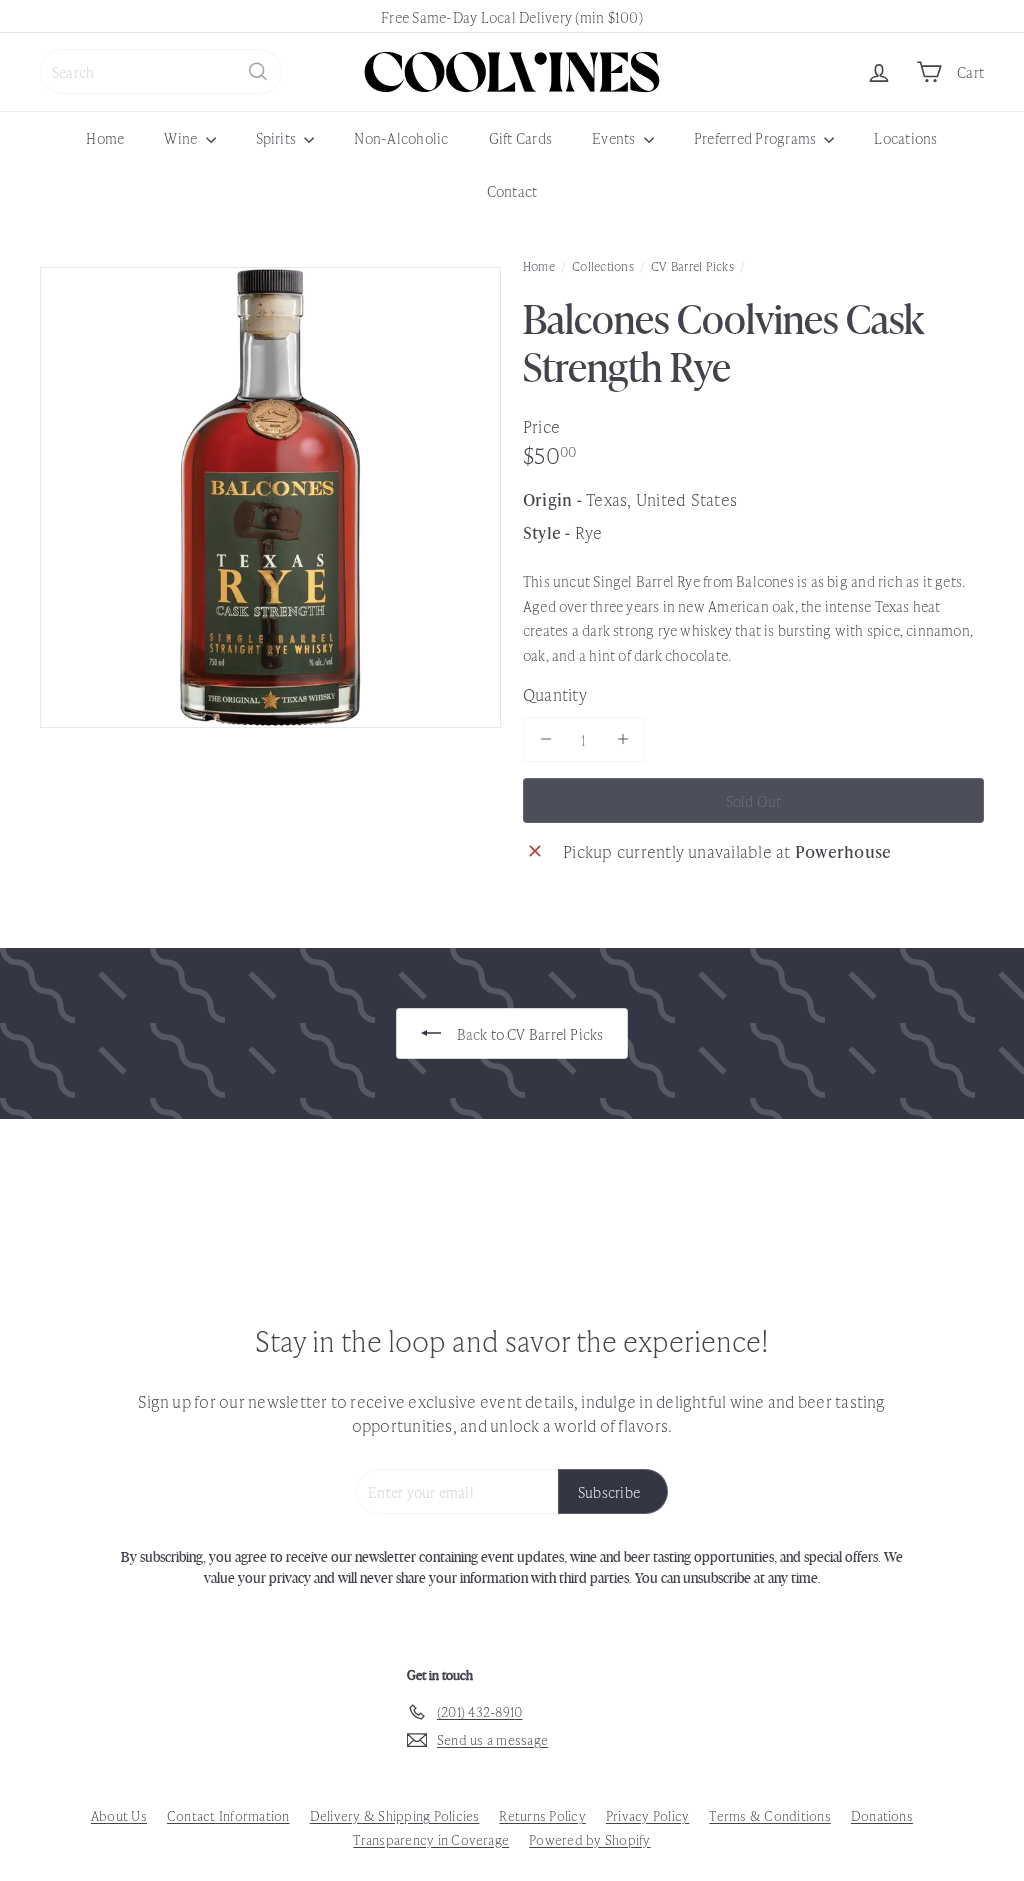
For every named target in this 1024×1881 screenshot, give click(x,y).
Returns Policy (542, 1815)
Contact (512, 190)
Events (615, 137)
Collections (603, 266)
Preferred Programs (757, 137)
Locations (905, 137)
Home (105, 137)
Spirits (278, 137)
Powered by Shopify (589, 1839)
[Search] (258, 71)
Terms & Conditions (769, 1815)
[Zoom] (270, 497)
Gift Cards (520, 137)
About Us (119, 1815)
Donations (882, 1815)
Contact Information (228, 1815)
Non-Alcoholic (401, 137)
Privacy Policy (647, 1815)
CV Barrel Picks (692, 266)
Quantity (555, 694)
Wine (182, 137)
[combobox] (161, 71)
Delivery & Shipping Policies (395, 1815)
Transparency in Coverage (431, 1839)
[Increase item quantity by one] (622, 739)
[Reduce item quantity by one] (545, 739)
